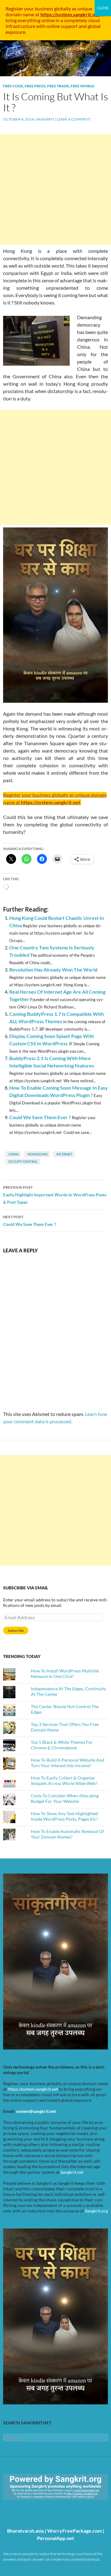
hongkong (38, 1154)
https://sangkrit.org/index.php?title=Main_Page (39, 2505)
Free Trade (58, 86)
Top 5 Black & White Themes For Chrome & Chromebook (62, 1745)
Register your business (30, 8)
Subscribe (16, 1630)
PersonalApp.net (55, 2538)
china (14, 1154)
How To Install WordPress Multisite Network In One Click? (65, 1674)
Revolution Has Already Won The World (53, 970)
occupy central (23, 1161)
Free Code (13, 86)
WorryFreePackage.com (74, 2531)
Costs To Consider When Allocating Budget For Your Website (65, 1798)
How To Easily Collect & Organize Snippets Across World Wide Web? (64, 1781)
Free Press (35, 86)
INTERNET (64, 1154)
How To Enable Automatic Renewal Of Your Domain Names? (67, 1834)
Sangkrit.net (72, 2172)
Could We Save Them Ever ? (40, 1117)
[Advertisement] (55, 189)
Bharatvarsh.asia (25, 2531)
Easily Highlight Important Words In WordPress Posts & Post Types (55, 1195)
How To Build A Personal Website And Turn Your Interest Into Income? (68, 1763)
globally (63, 8)
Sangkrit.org (96, 2211)
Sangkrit (45, 119)
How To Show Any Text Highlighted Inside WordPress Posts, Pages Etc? (64, 1816)
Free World (82, 86)
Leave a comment (74, 119)
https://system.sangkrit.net (33, 2089)
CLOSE (103, 8)
